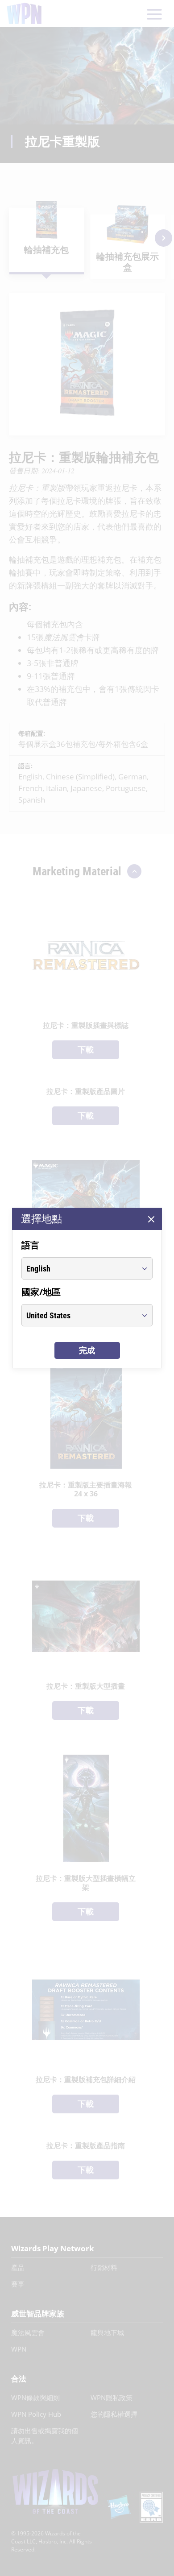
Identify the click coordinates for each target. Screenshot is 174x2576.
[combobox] (79, 1268)
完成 (87, 1350)
